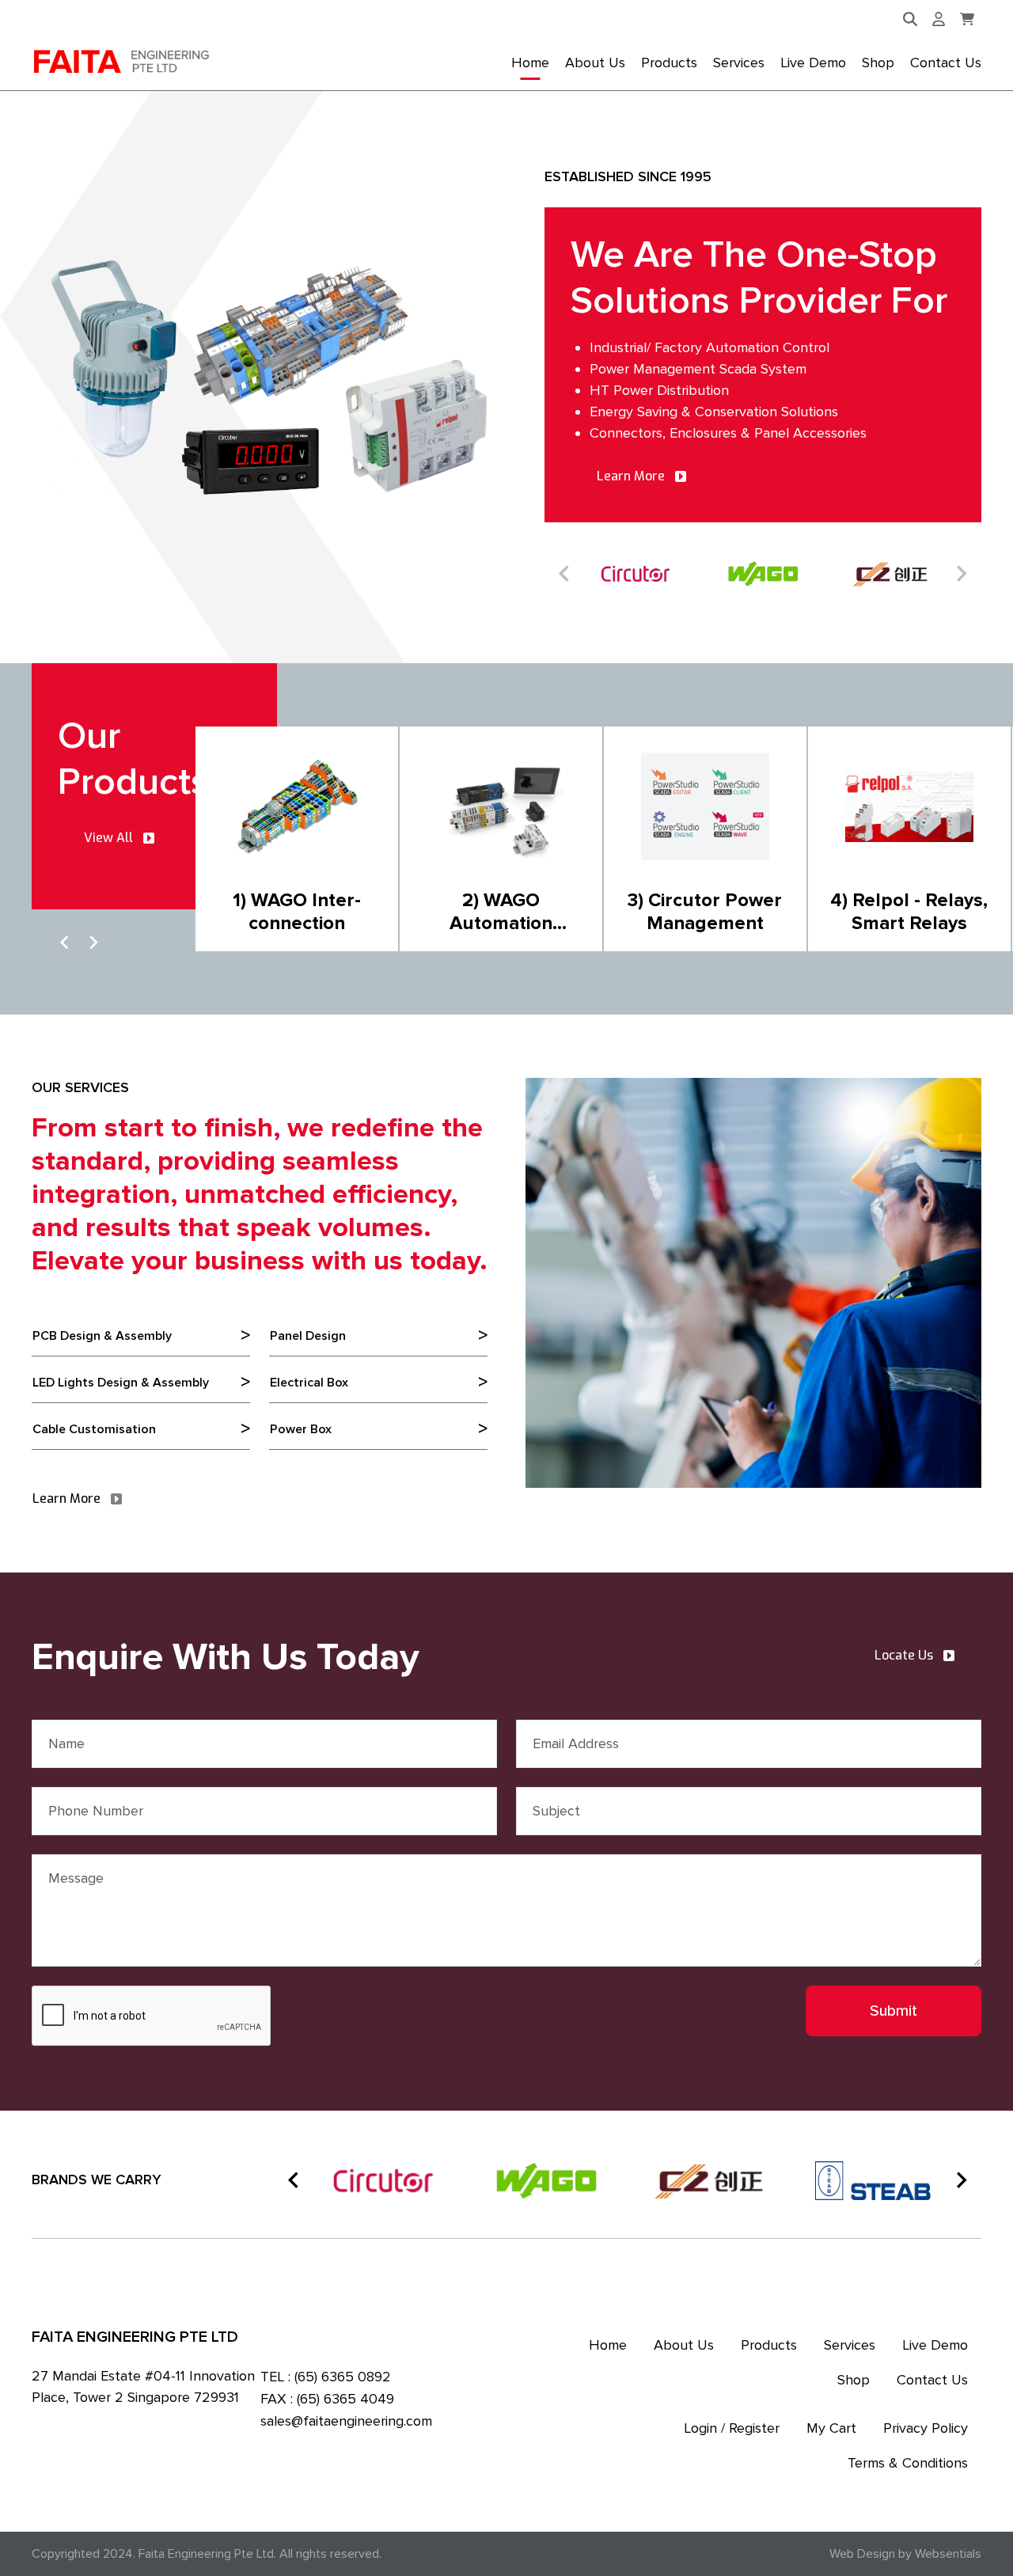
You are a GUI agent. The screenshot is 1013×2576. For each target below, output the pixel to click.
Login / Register (732, 2428)
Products (669, 63)
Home (530, 63)
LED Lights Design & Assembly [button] (121, 1383)
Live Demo (813, 63)
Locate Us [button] (904, 1655)
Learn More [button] (631, 476)
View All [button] (108, 838)
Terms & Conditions (908, 2463)
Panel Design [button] (308, 1336)
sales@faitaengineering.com (346, 2421)
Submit (893, 2011)
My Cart (831, 2428)
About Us (595, 63)
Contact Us (946, 63)
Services (739, 63)
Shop (878, 63)
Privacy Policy (926, 2428)
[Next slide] (961, 574)
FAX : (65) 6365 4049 (327, 2399)
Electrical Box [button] (309, 1383)
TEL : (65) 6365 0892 (326, 2377)
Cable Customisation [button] (94, 1429)
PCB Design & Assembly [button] (102, 1336)
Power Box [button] (301, 1429)
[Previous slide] (565, 574)
